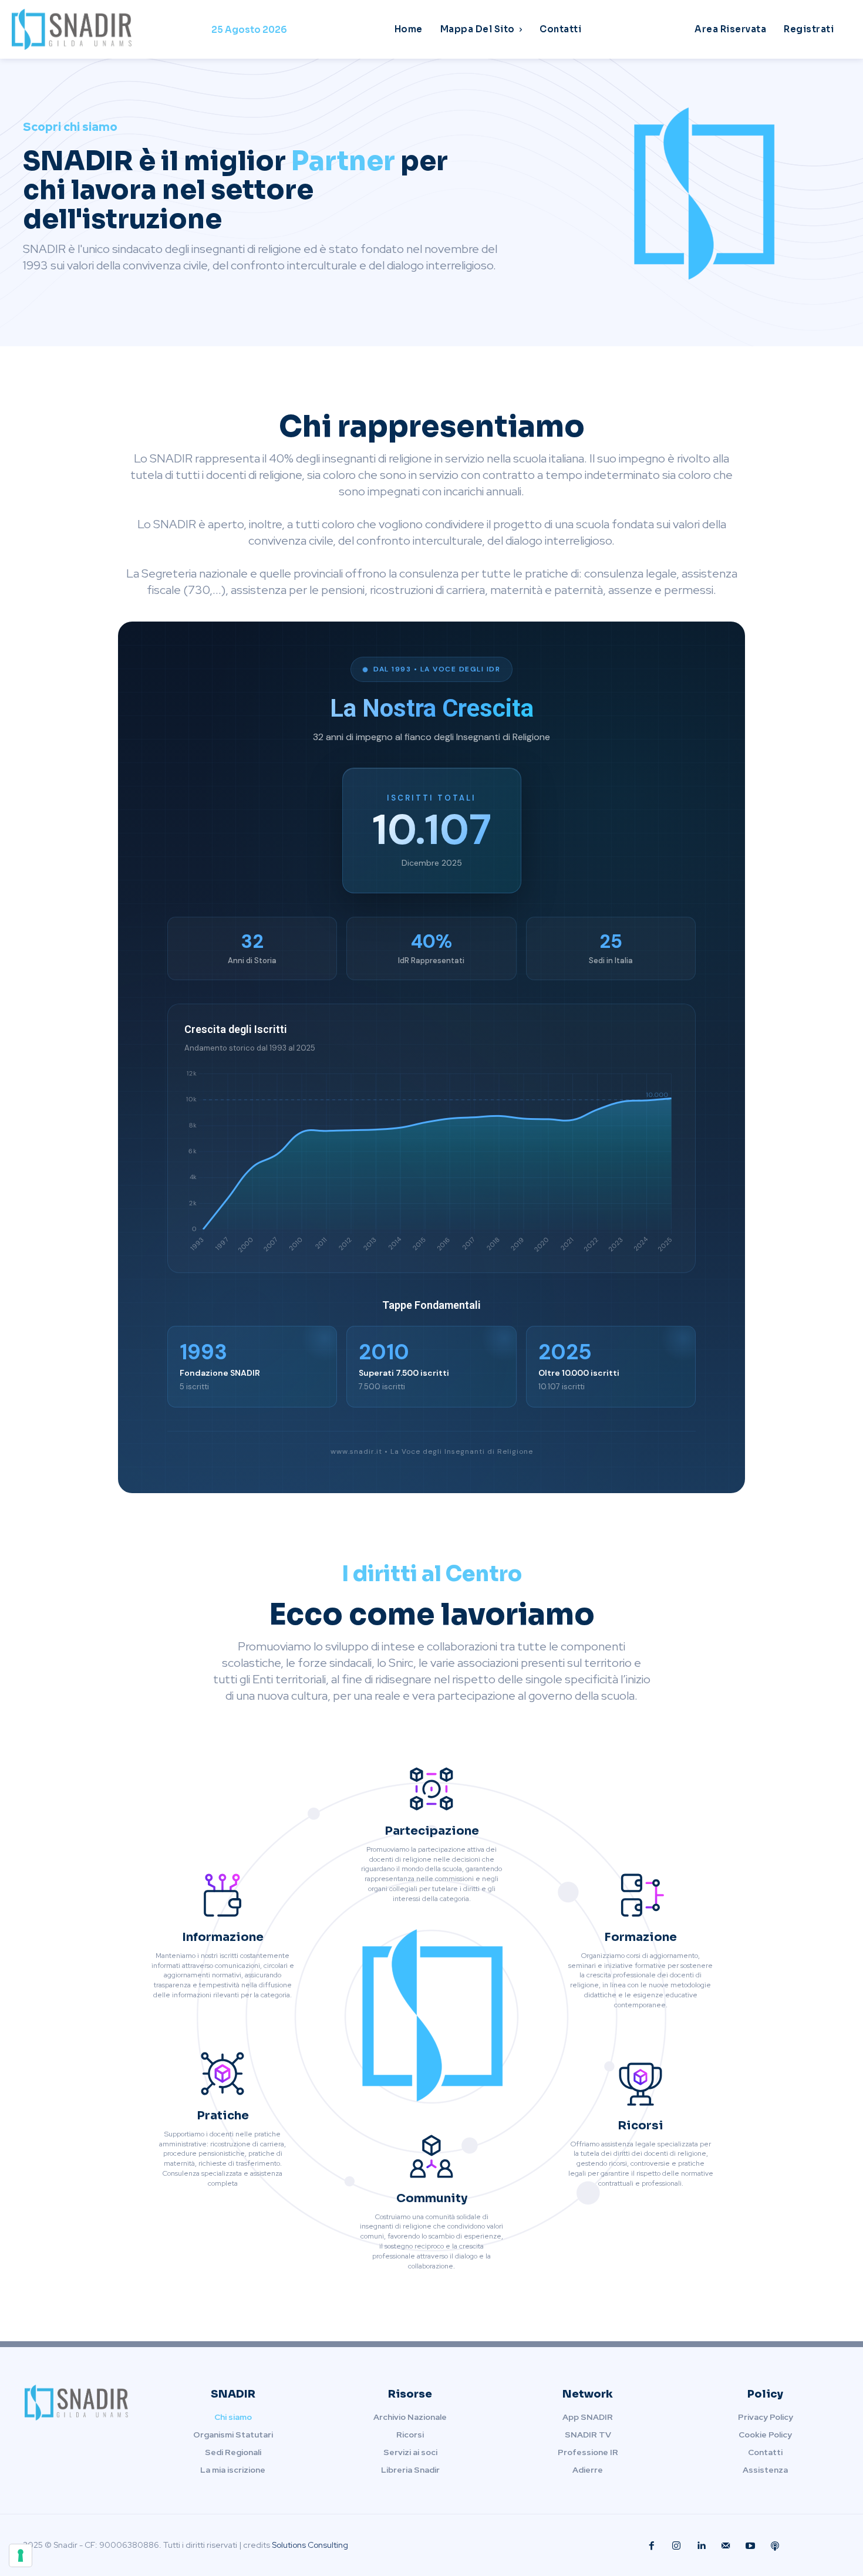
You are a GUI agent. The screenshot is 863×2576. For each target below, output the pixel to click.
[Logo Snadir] (112, 29)
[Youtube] (750, 2546)
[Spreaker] (775, 2546)
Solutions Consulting (310, 2545)
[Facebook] (652, 2546)
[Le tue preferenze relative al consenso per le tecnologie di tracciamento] (21, 2555)
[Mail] (726, 2546)
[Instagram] (676, 2546)
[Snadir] (705, 194)
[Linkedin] (701, 2546)
